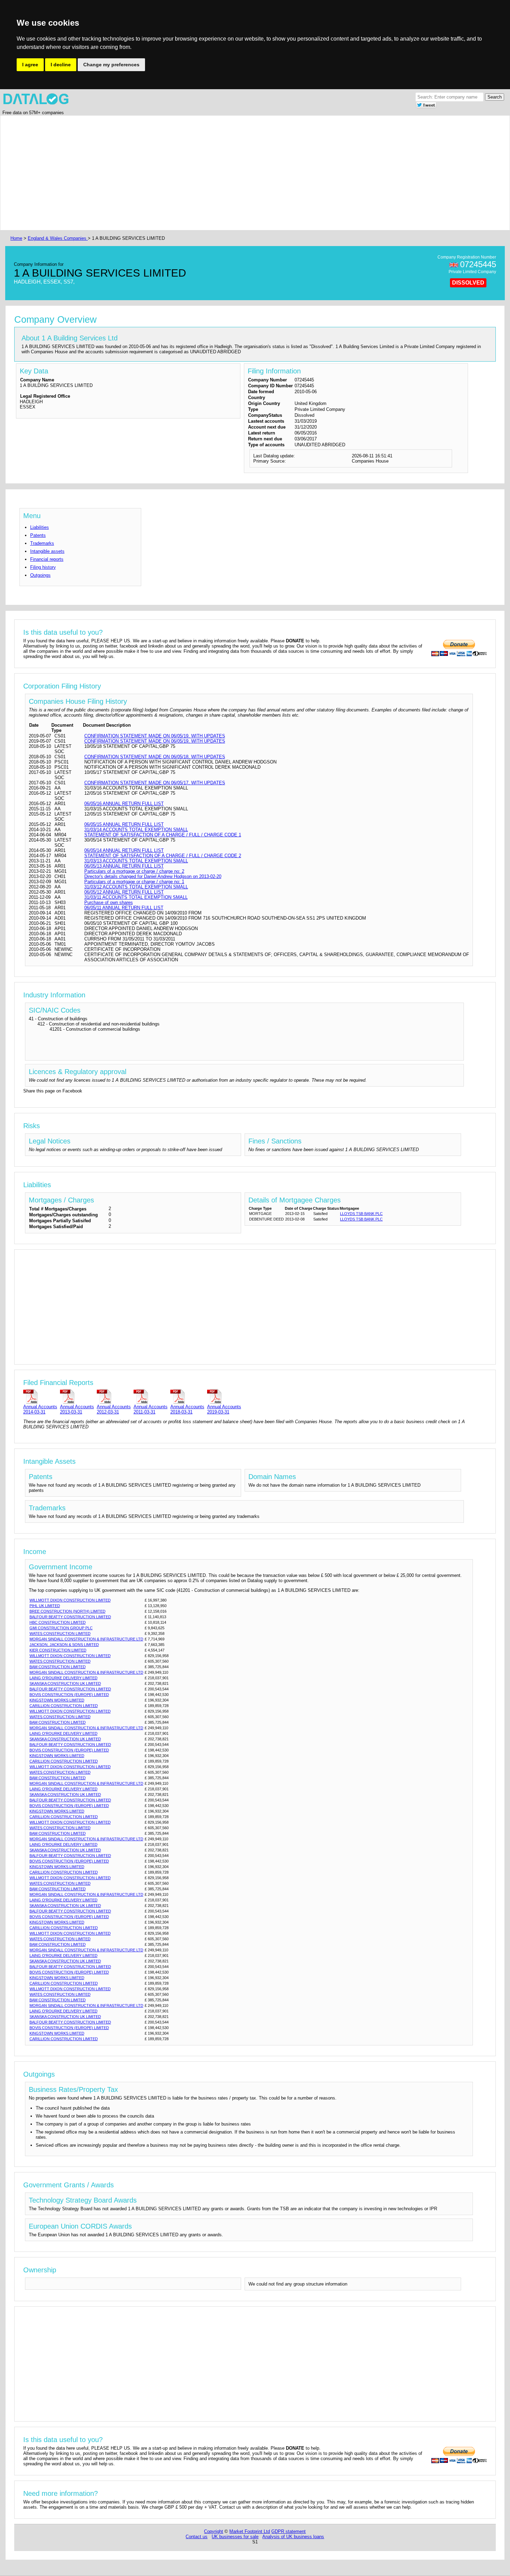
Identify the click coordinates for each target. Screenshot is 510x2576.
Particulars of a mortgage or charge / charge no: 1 (134, 882)
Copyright (214, 2531)
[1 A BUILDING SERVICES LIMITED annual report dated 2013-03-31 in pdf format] (77, 1396)
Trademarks (42, 543)
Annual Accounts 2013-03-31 (77, 1409)
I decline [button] (61, 65)
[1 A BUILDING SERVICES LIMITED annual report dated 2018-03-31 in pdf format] (187, 1396)
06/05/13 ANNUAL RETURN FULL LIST (124, 866)
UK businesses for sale (235, 2537)
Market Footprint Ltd (250, 2531)
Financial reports (47, 559)
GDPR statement (288, 2531)
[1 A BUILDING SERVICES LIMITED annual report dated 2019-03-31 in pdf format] (224, 1396)
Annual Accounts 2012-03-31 (114, 1409)
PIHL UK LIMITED (45, 1606)
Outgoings (40, 575)
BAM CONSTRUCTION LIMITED (58, 1667)
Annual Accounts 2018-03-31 (187, 1409)
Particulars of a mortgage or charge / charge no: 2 (134, 871)
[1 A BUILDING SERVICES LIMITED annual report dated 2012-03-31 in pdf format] (114, 1396)
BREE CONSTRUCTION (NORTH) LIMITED (67, 1611)
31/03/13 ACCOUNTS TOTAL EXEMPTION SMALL (136, 861)
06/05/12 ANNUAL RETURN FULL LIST (124, 892)
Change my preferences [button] (111, 65)
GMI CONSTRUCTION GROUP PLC (61, 1628)
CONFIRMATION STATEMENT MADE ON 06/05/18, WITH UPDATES (155, 757)
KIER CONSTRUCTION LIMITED (58, 1650)
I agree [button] (30, 65)
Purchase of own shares (109, 902)
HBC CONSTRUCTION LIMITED (58, 1622)
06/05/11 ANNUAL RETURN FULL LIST (124, 908)
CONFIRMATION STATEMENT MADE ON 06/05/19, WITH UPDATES (155, 736)
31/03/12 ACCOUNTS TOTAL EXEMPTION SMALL (136, 887)
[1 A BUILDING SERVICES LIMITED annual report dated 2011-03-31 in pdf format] (151, 1396)
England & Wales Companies (58, 238)
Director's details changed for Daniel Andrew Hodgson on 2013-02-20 (153, 876)
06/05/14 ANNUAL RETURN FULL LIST (124, 850)
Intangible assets (47, 551)
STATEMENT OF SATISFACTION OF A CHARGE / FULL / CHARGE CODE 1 (163, 835)
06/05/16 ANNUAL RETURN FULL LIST (124, 804)
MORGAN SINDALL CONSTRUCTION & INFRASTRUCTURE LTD (86, 1639)
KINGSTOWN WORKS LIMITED (57, 1700)
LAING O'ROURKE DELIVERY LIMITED (63, 1678)
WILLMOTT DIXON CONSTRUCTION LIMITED (70, 1600)
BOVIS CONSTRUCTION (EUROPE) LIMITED (69, 1695)
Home (16, 238)
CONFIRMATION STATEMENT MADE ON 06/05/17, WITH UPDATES (155, 783)
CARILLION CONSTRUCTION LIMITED (64, 1706)
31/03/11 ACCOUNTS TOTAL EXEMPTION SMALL (136, 897)
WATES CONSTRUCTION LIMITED (60, 1633)
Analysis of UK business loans (293, 2537)
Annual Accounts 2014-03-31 (40, 1409)
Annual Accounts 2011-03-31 (151, 1409)
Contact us (197, 2537)
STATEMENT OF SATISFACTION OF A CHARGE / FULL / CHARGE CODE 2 (163, 856)
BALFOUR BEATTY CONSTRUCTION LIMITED (70, 1617)
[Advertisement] (217, 173)
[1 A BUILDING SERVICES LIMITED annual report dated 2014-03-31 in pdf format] (40, 1396)
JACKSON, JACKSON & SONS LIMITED (64, 1645)
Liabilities (40, 527)
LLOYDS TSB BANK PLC (361, 1214)
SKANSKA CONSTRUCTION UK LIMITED (65, 1683)
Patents (38, 535)
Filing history (43, 567)
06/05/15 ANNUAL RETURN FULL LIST (124, 824)
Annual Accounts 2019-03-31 (224, 1409)
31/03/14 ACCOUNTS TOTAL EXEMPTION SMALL (136, 830)
